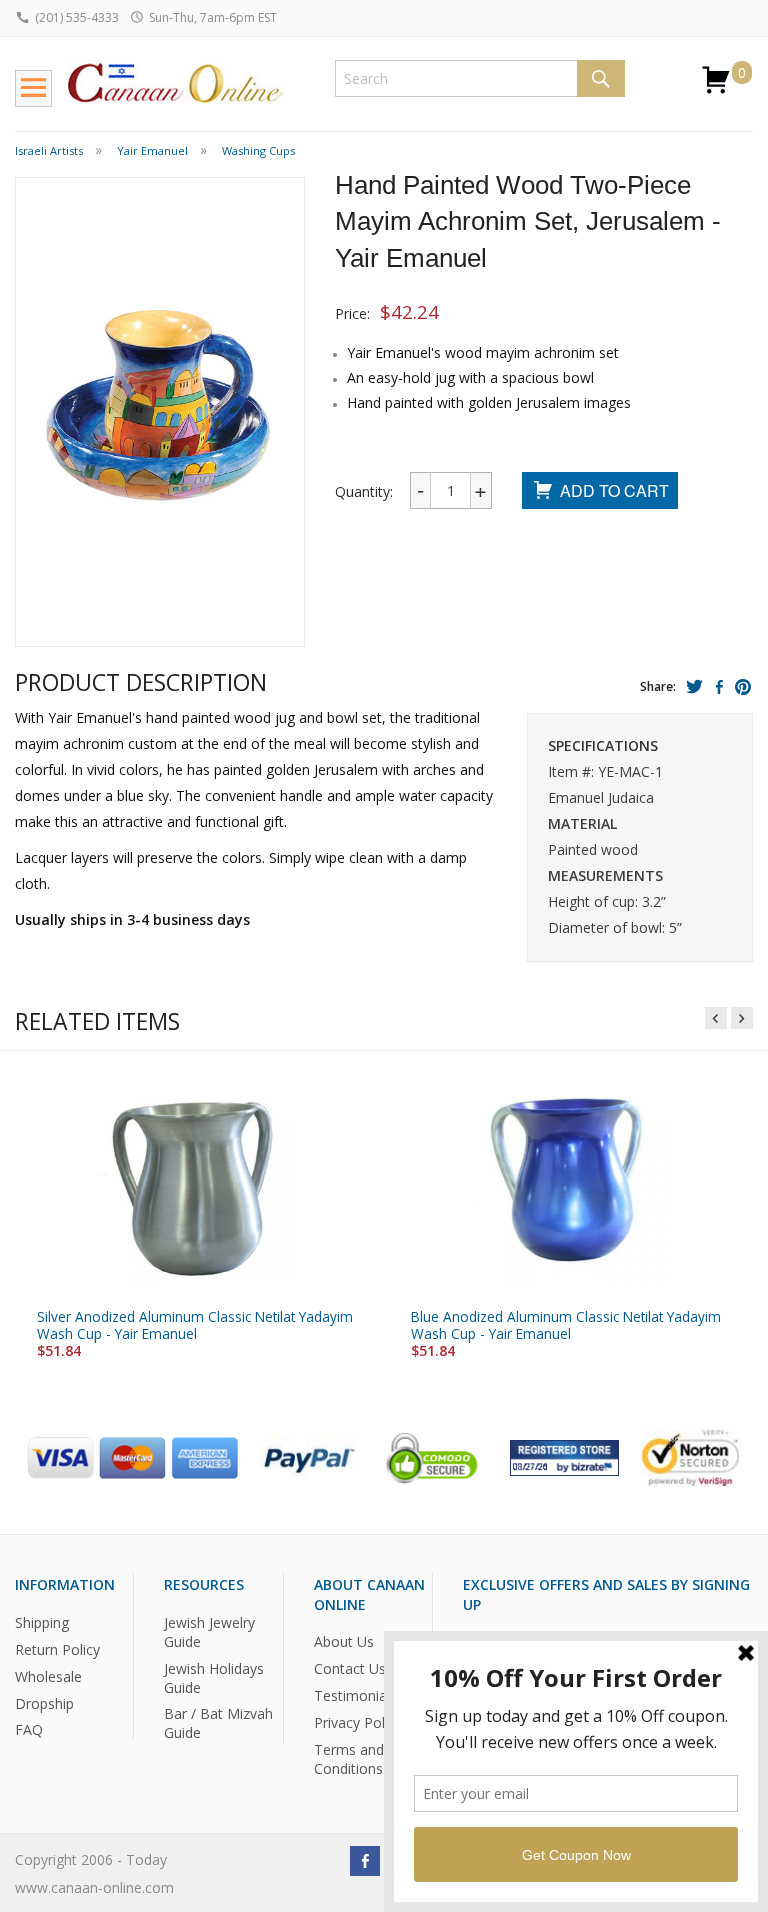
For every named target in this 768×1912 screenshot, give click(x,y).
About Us (344, 1641)
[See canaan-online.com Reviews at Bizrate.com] (564, 1456)
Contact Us (350, 1668)
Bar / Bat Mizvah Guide (218, 1723)
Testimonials (355, 1695)
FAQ (29, 1729)
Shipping (42, 1621)
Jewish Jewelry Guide (209, 1631)
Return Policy (57, 1648)
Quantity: (364, 491)
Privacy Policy (358, 1722)
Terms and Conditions (349, 1759)
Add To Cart (614, 490)
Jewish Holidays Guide (214, 1677)
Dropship (44, 1702)
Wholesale (48, 1675)
